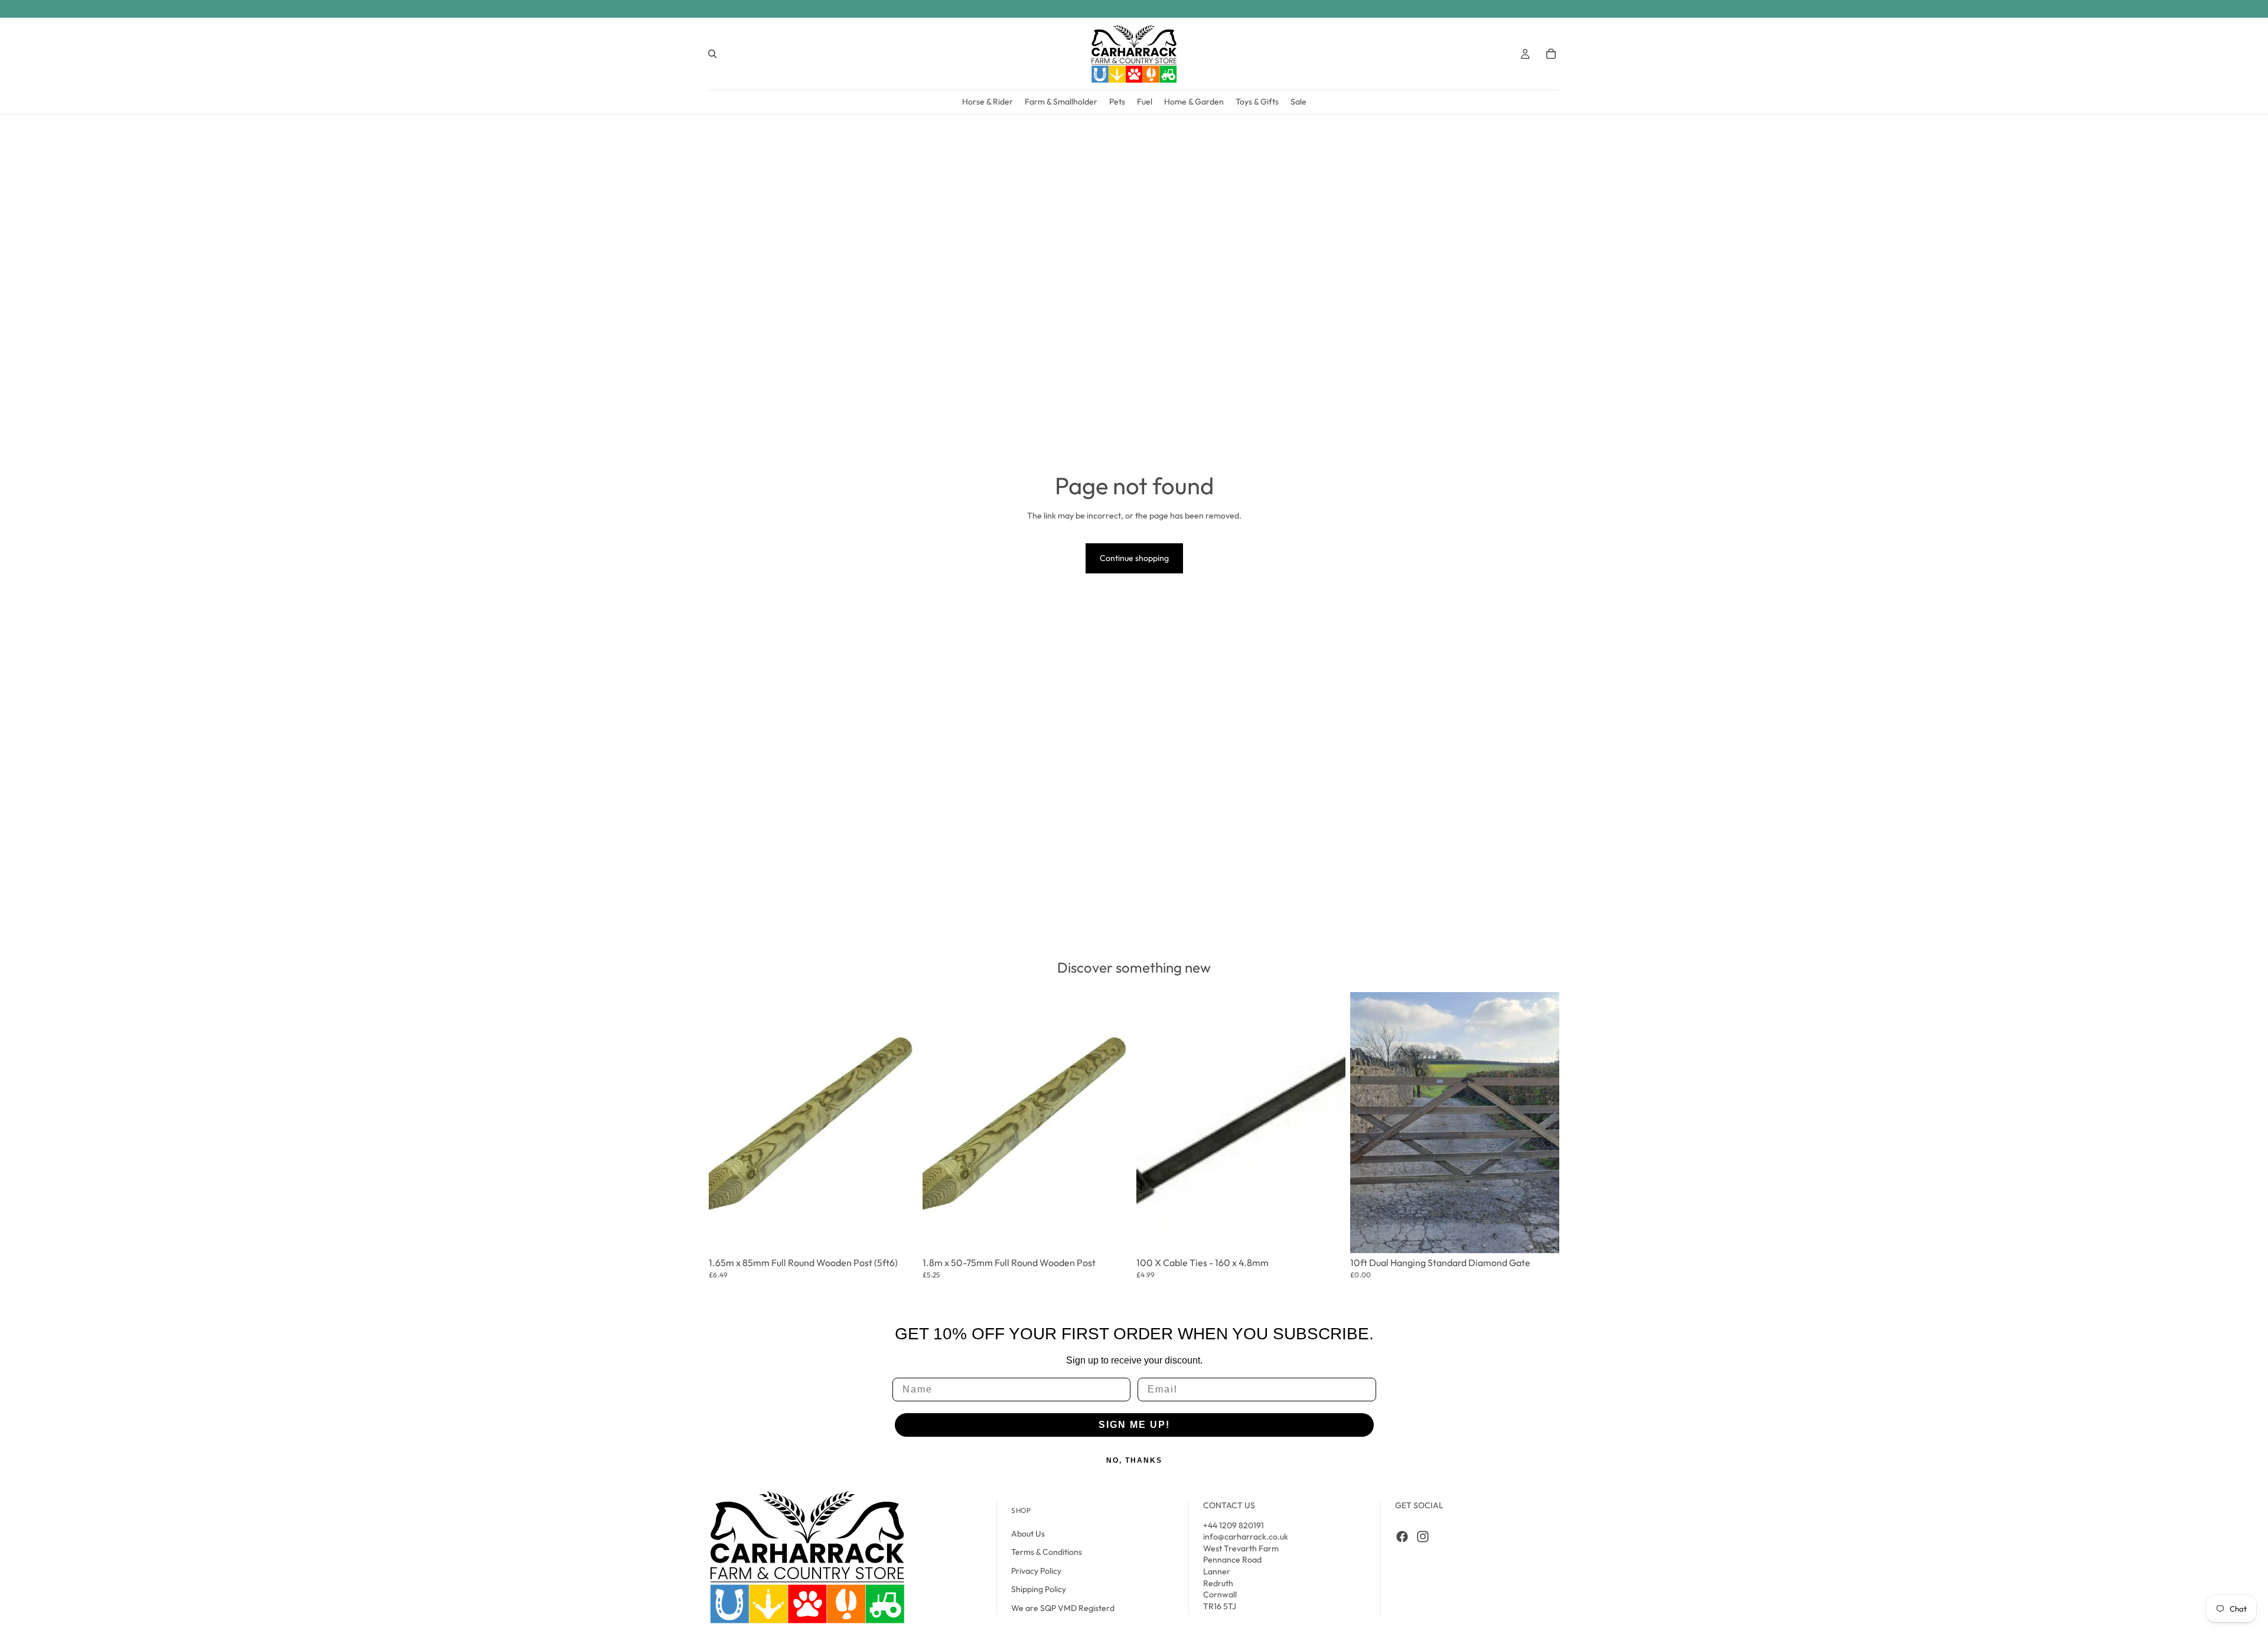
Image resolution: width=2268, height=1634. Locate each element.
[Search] (712, 54)
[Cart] (1551, 54)
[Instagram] (1423, 1537)
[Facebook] (1402, 1537)
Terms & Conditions (1047, 1552)
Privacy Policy (1036, 1571)
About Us (1028, 1534)
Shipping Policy (1039, 1589)
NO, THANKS (1134, 1460)
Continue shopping (1134, 558)
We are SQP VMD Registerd (1063, 1608)
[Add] (901, 1229)
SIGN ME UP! (1134, 1425)
